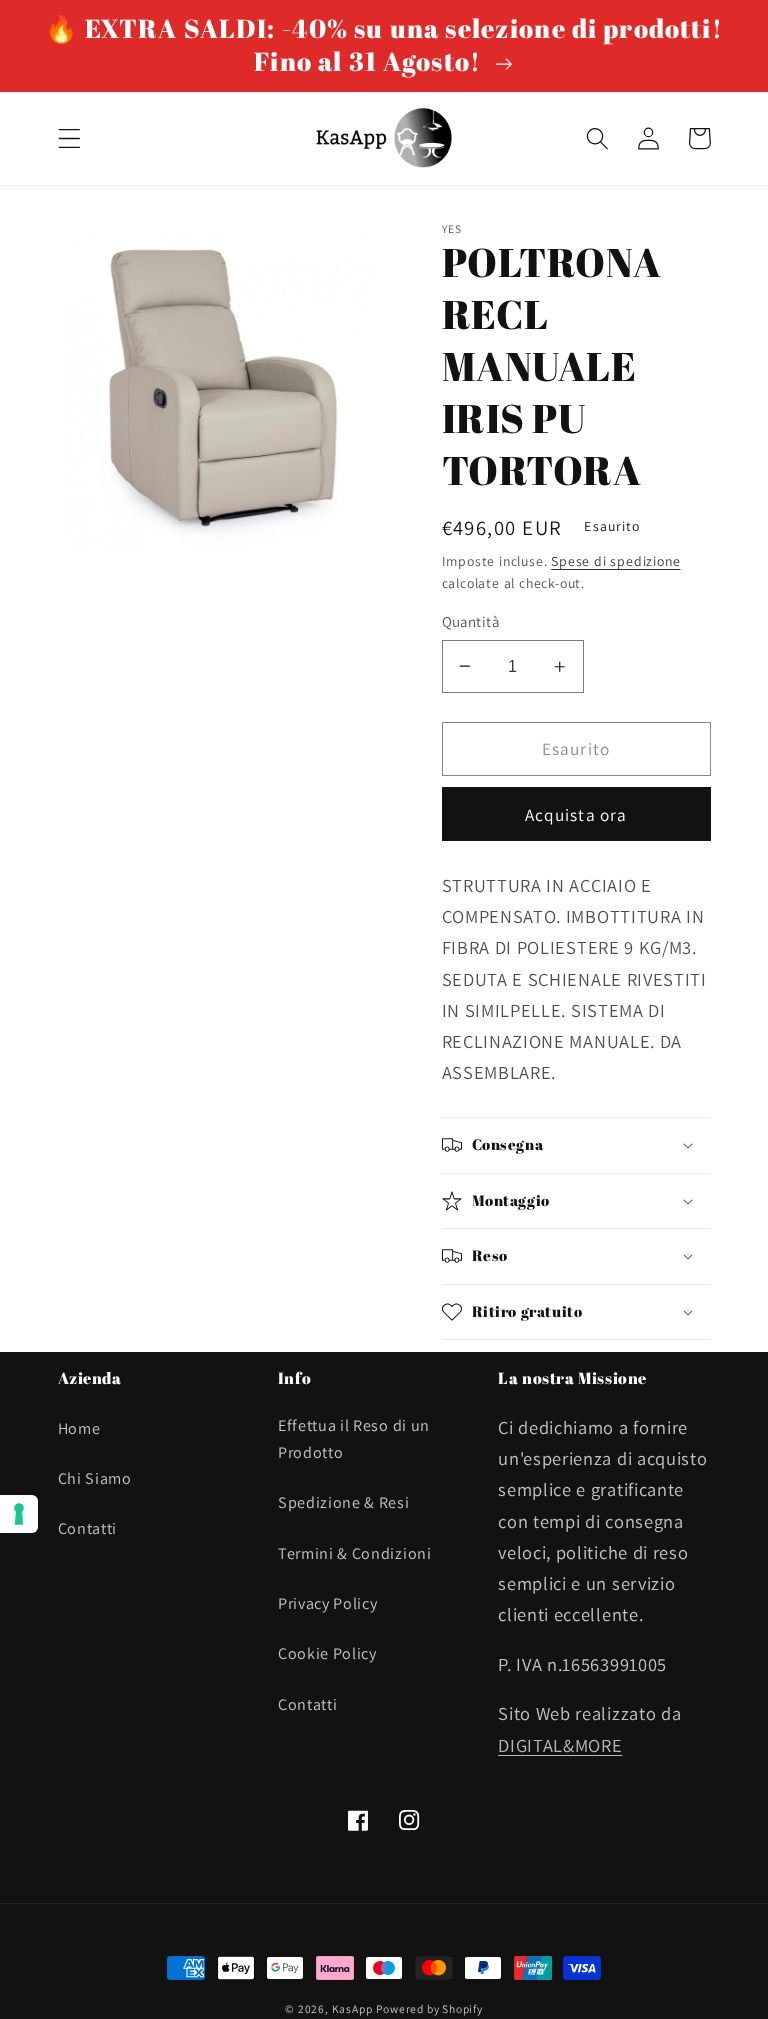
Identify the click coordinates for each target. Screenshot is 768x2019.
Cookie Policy (327, 1653)
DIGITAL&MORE (560, 1745)
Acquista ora (576, 814)
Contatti (88, 1528)
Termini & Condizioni (355, 1553)
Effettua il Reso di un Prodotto (354, 1439)
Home (79, 1428)
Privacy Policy (328, 1603)
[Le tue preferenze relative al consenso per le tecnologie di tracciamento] (19, 1514)
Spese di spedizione (615, 561)
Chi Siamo (95, 1478)
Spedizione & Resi (344, 1502)
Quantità (471, 621)
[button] (69, 138)
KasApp (352, 2008)
